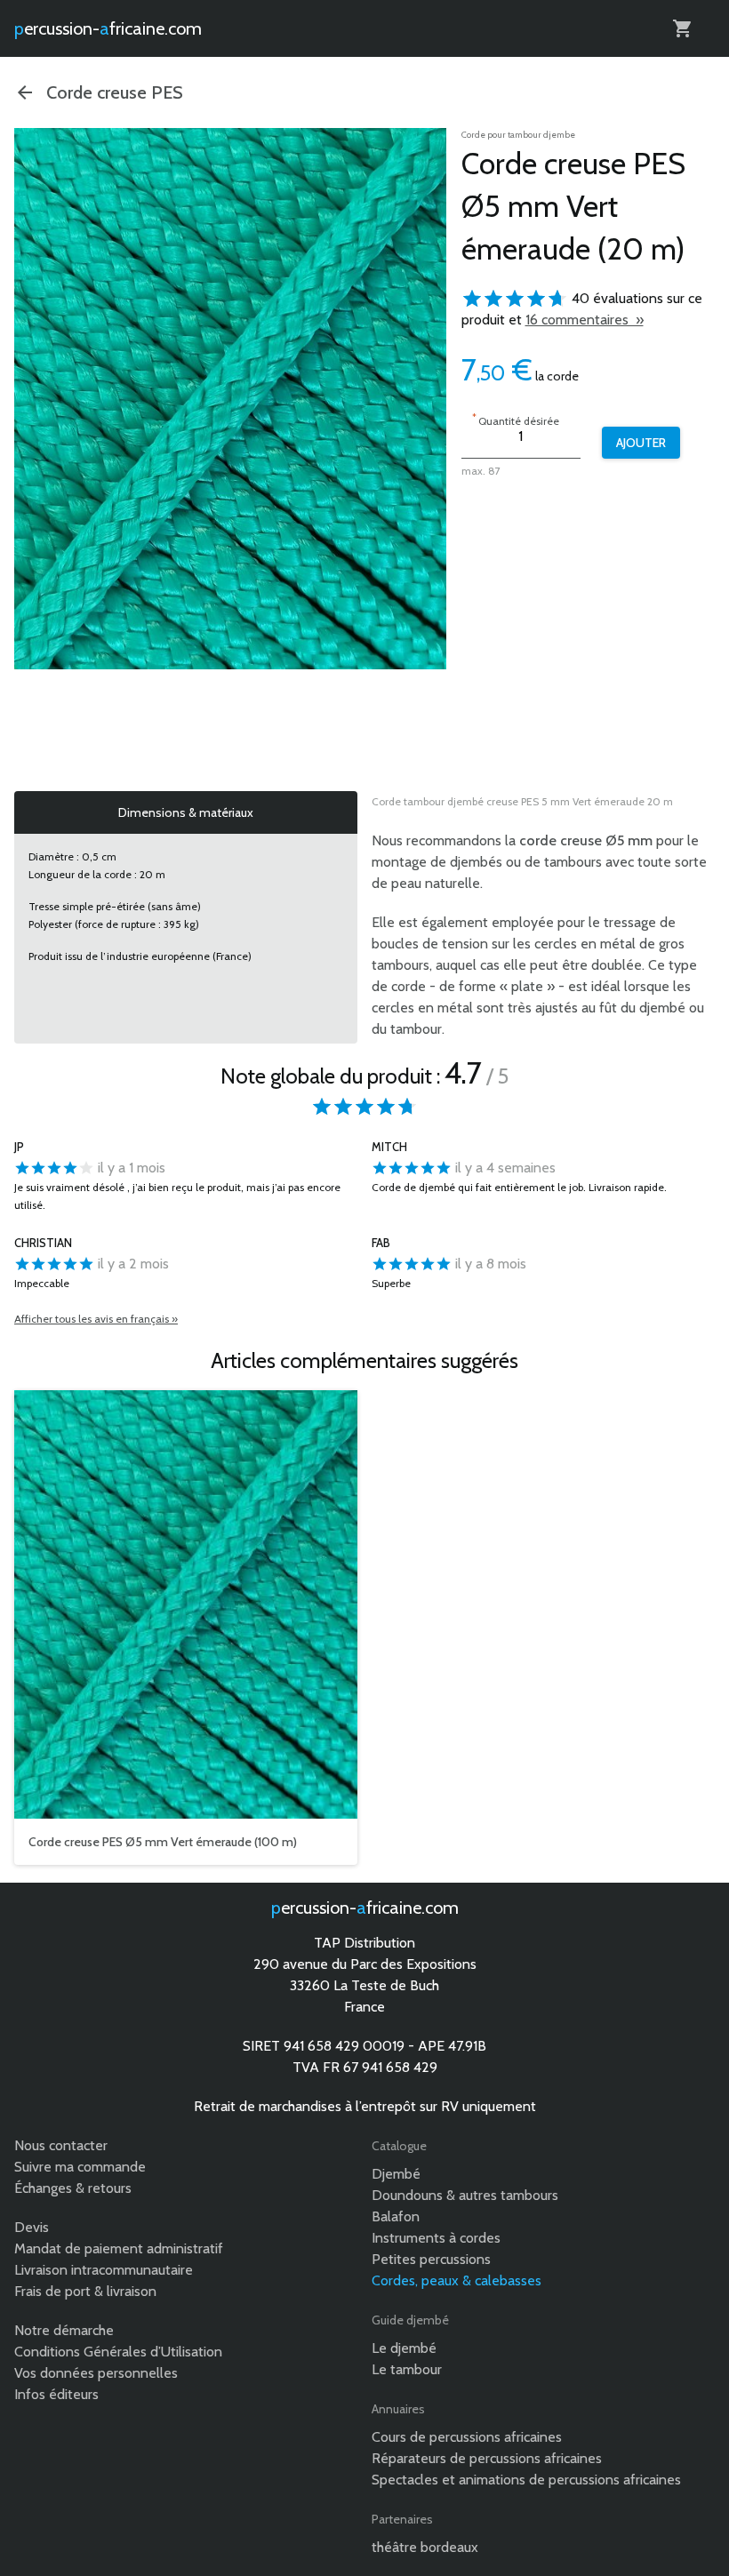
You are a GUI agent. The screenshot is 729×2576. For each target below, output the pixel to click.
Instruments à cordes (436, 2238)
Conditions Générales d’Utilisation (118, 2352)
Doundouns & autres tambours (465, 2195)
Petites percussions (431, 2259)
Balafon (396, 2216)
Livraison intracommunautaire (104, 2270)
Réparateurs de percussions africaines (487, 2458)
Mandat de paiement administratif (119, 2248)
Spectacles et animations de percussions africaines (526, 2480)
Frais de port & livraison (85, 2291)
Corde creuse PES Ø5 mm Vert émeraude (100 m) (163, 1842)
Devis (32, 2227)
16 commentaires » (585, 320)
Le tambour (407, 2369)
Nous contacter (61, 2145)
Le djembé (404, 2348)
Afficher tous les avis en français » (96, 1319)
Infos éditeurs (56, 2394)
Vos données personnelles (96, 2373)
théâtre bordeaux (425, 2547)
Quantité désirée (516, 419)
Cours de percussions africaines (467, 2437)
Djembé (396, 2174)
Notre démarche (64, 2330)
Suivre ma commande (80, 2167)
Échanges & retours (73, 2188)
